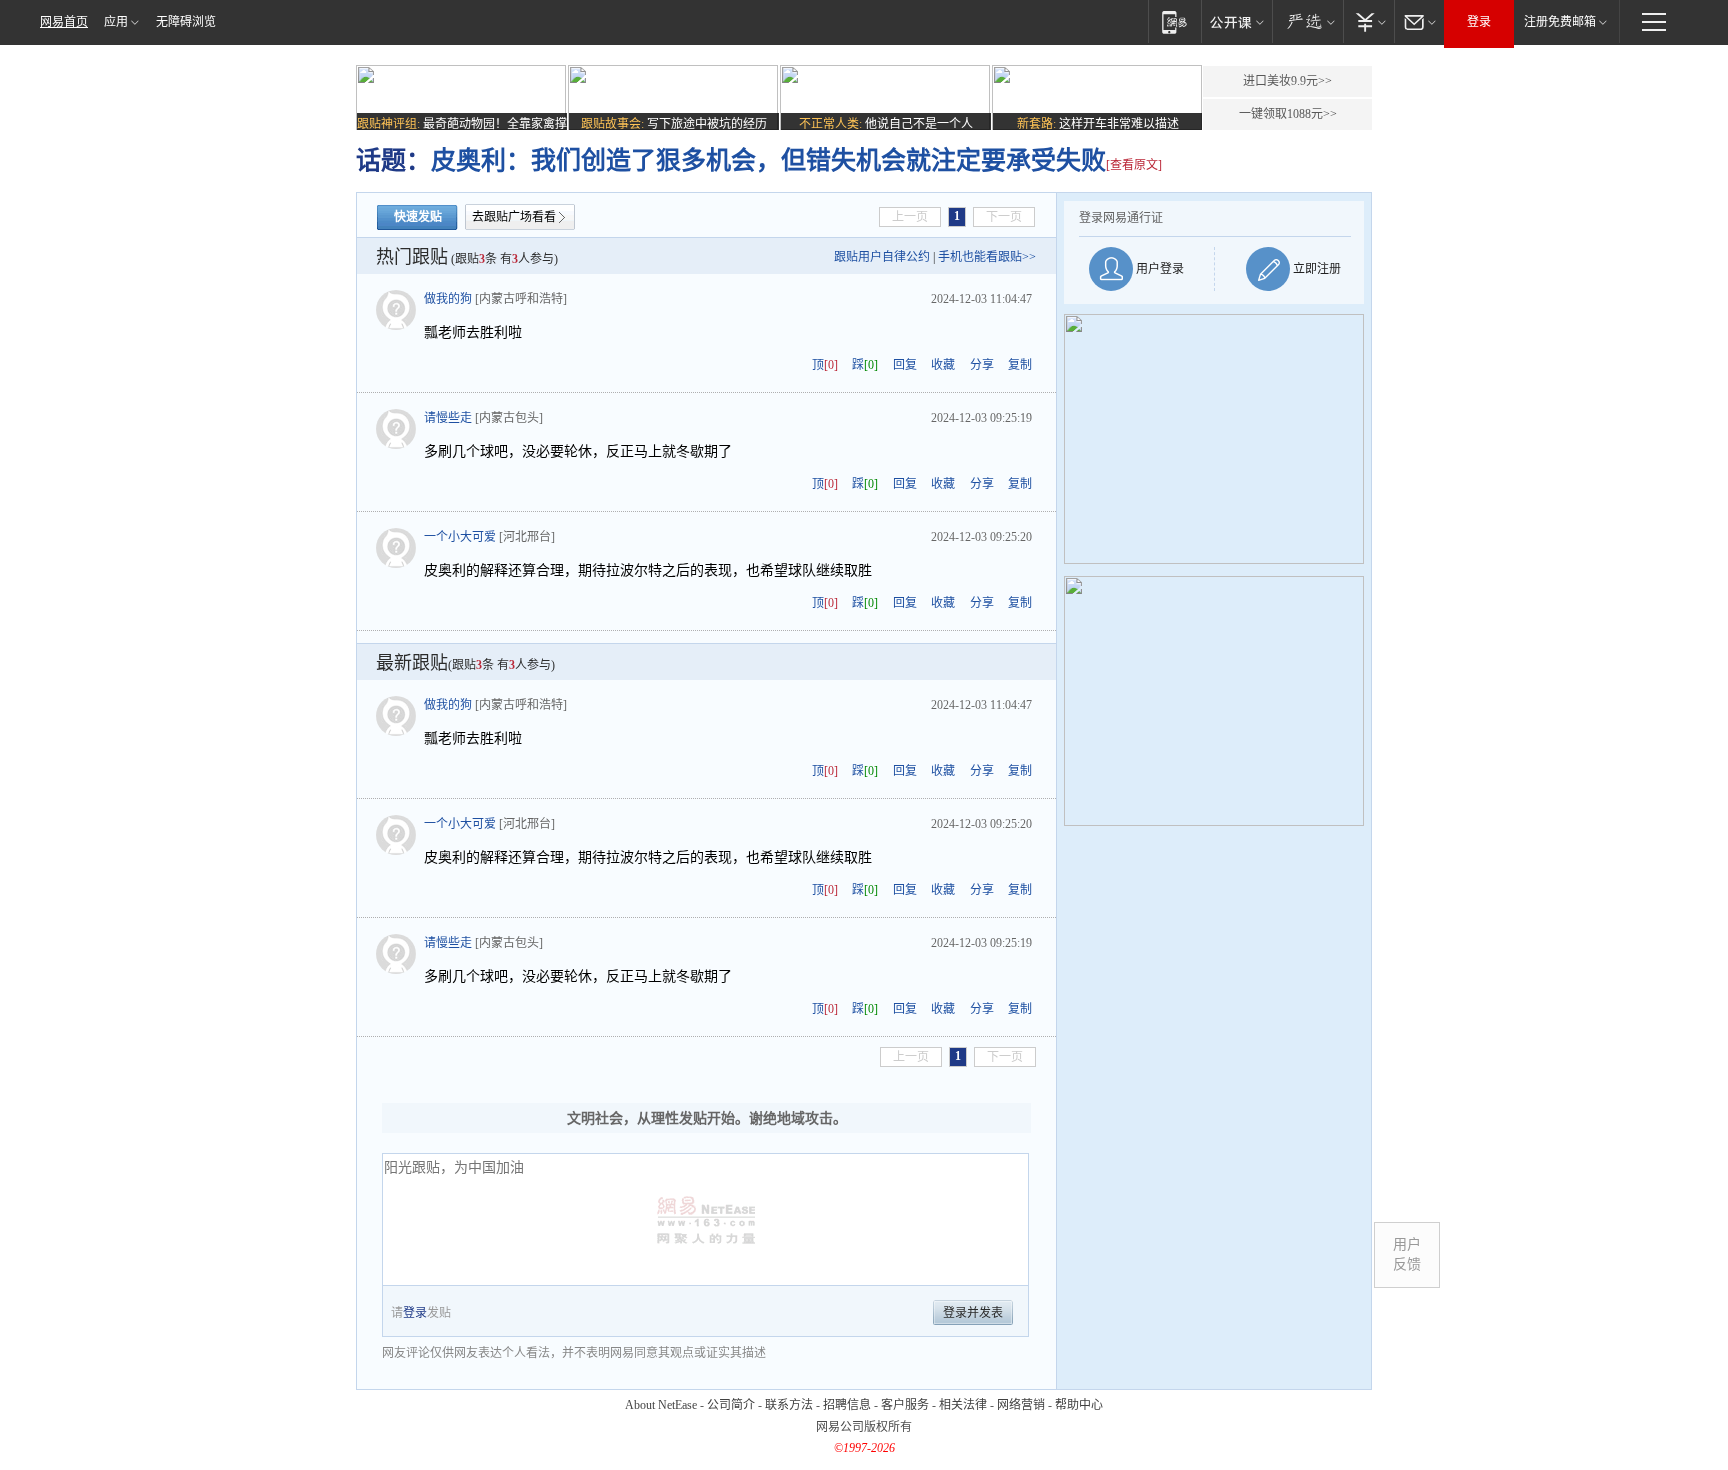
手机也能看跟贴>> (987, 257)
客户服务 (905, 1405)
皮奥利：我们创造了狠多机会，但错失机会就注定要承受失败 (768, 160)
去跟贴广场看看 (514, 217)
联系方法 (789, 1405)
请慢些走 (448, 418)
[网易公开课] (1236, 21)
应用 (116, 22)
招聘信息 (847, 1405)
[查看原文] (1134, 165)
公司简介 (731, 1405)
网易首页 (64, 22)
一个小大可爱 (460, 537)
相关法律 (963, 1405)
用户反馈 (1407, 1254)
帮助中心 (1079, 1405)
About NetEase (661, 1405)
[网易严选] (1307, 21)
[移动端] (1174, 21)
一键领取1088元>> (1288, 114)
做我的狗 (448, 299)
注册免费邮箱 (1560, 22)
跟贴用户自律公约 (882, 257)
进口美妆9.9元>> (1287, 81)
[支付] (1368, 21)
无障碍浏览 (186, 22)
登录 (1479, 22)
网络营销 (1021, 1405)
